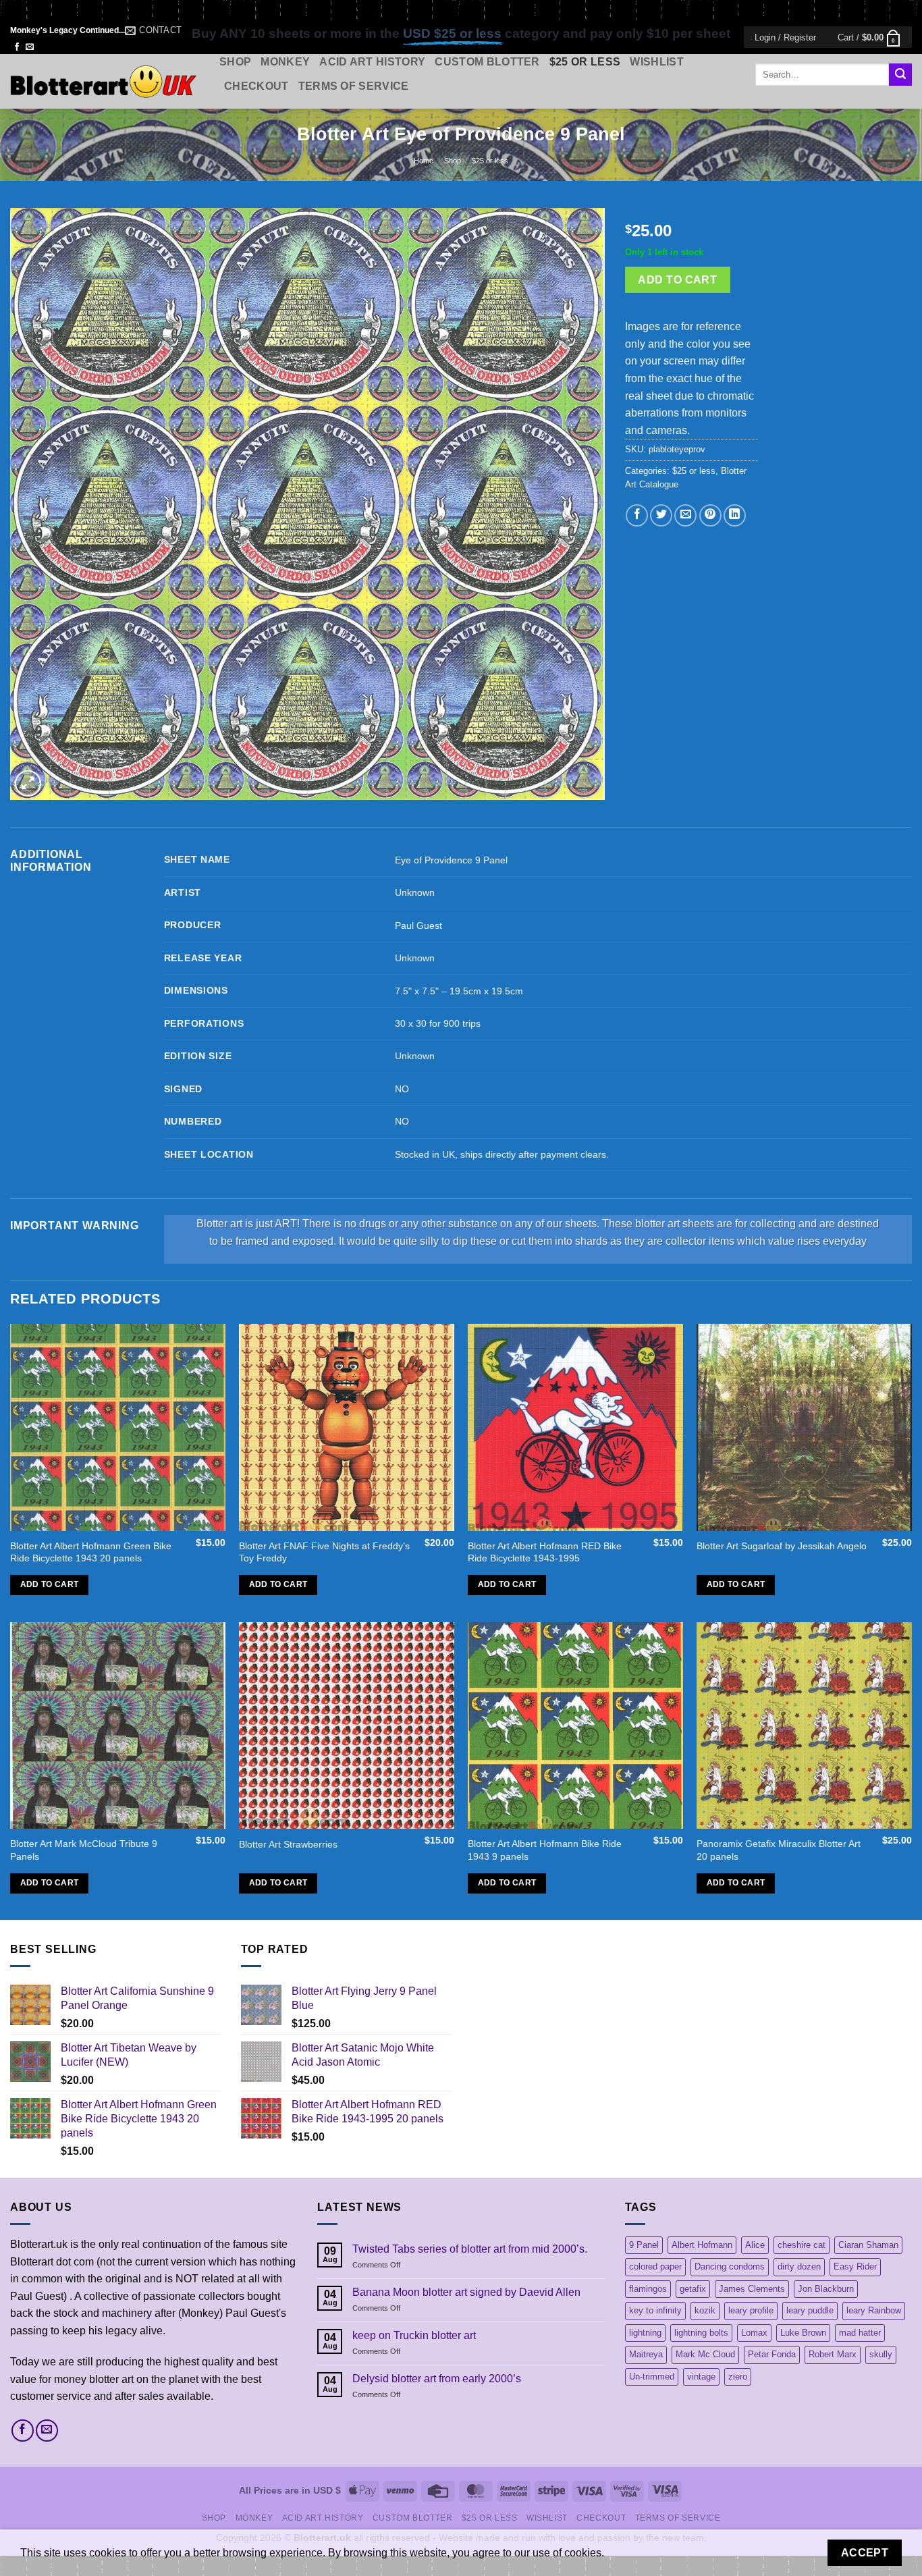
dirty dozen (799, 2266)
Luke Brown (803, 2333)
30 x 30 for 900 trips (438, 1023)
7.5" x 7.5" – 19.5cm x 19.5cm (459, 991)
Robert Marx (833, 2354)
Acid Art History (372, 62)
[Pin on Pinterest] (710, 515)
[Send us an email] (30, 47)
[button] (785, 37)
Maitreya (646, 2354)
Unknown (415, 892)
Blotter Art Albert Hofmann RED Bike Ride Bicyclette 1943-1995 (545, 1552)
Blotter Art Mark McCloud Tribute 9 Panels (84, 1850)
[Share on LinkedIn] (735, 515)
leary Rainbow (874, 2310)
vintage (701, 2377)
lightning (645, 2333)
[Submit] (900, 75)
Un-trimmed (652, 2377)
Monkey (285, 62)
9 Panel (644, 2245)
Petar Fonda (772, 2354)
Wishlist (657, 62)
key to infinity (655, 2310)
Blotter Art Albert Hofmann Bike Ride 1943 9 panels (545, 1850)
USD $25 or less (452, 33)
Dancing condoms (730, 2266)
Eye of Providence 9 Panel (451, 860)
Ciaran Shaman (868, 2245)
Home (424, 161)
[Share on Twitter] (661, 515)
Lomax (754, 2333)
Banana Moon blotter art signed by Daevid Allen (466, 2292)
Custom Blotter (487, 62)
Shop (235, 62)
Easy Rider (855, 2266)
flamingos (648, 2289)
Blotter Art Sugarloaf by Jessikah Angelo (782, 1546)
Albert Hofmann (702, 2245)
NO (402, 1089)
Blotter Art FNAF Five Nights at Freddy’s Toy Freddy (324, 1552)
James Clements (752, 2289)
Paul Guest (418, 925)
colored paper (655, 2266)
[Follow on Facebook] (17, 47)
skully (881, 2354)
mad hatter (860, 2333)
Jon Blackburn (826, 2289)
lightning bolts (701, 2333)
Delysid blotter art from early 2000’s (437, 2379)
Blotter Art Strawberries (288, 1844)
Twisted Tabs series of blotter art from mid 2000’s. (470, 2249)
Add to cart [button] (50, 1584)
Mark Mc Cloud (705, 2354)
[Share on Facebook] (637, 515)
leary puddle (810, 2310)
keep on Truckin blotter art (414, 2335)
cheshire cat (802, 2245)
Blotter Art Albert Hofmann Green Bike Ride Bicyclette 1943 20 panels (91, 1552)
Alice (755, 2245)
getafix (693, 2289)
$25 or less (585, 62)
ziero (738, 2377)
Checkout (256, 86)
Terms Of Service (354, 86)
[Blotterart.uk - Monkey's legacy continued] (105, 81)
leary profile (751, 2310)
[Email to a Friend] (685, 515)
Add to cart (677, 280)
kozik (705, 2310)
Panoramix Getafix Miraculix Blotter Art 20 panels (779, 1850)
